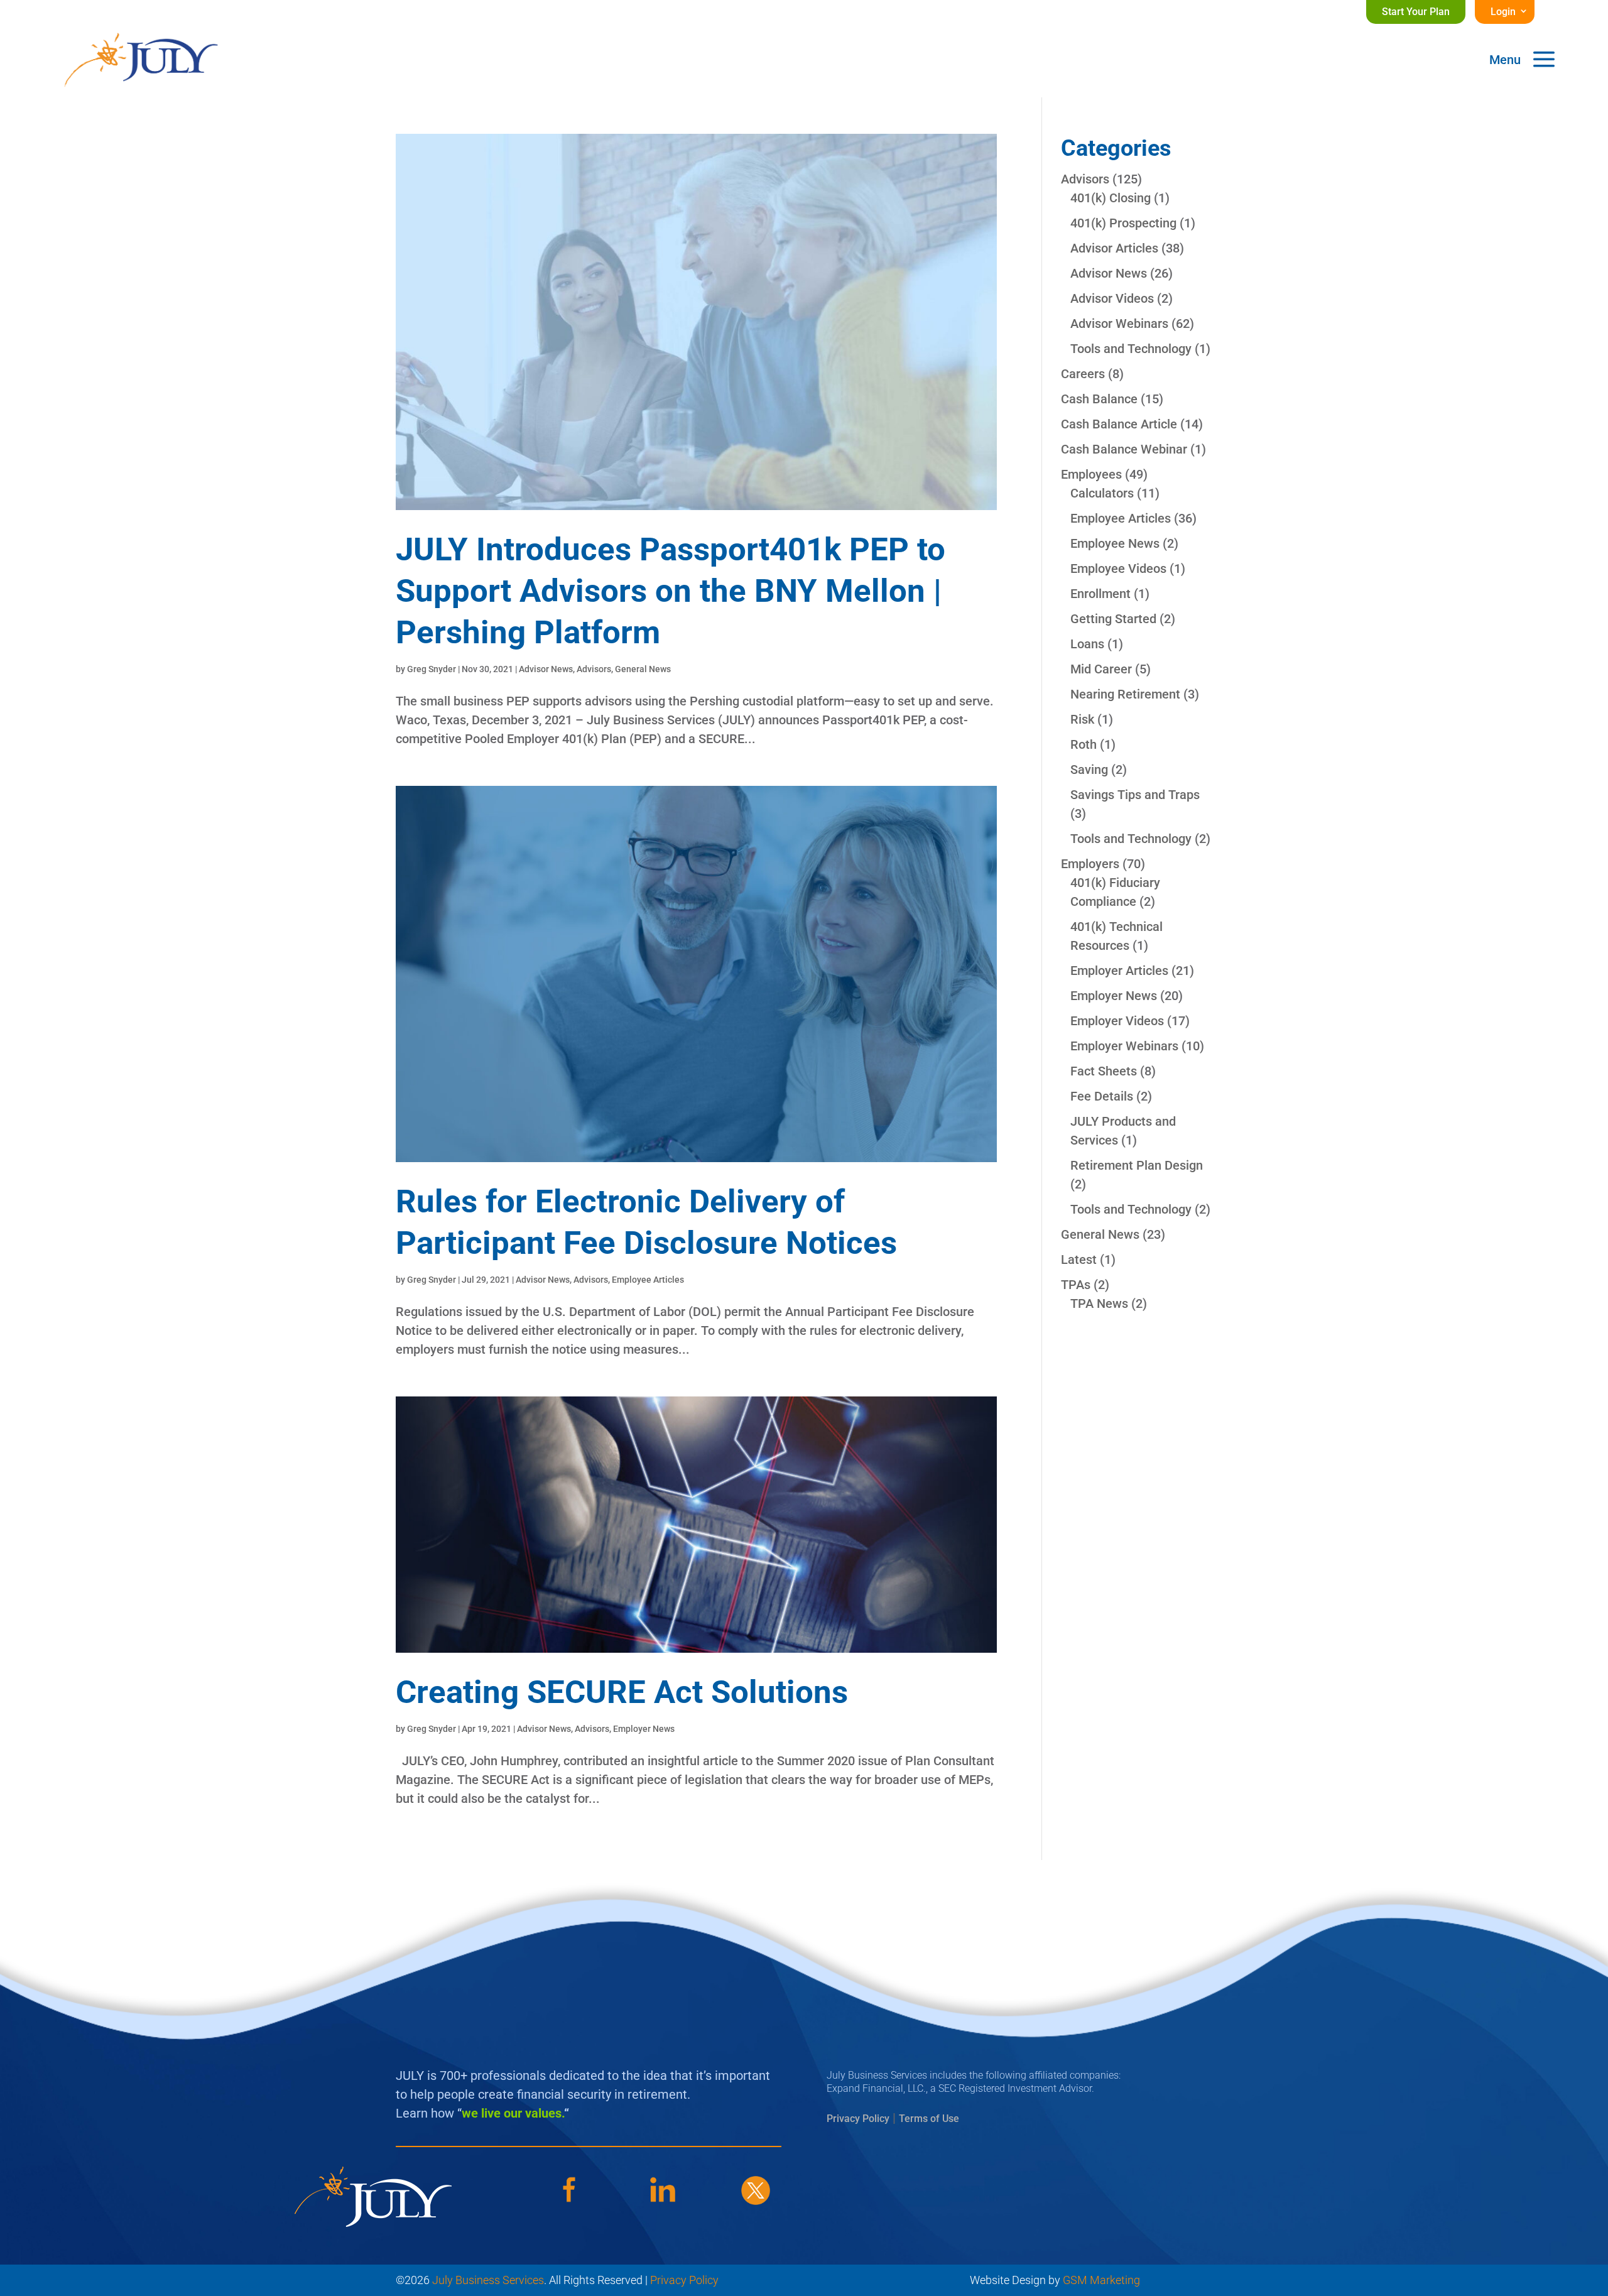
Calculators (1102, 493)
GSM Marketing (1101, 2280)
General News (643, 669)
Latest (1079, 1260)
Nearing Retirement (1125, 694)
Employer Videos (1117, 1021)
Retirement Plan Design (1137, 1165)
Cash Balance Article (1119, 424)
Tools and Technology (1131, 349)
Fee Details (1102, 1096)
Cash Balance (1099, 399)
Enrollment (1100, 594)
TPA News (1099, 1303)
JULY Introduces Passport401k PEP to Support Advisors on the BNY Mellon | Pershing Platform (671, 591)
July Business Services (488, 2280)
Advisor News (546, 669)
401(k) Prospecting (1123, 223)
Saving (1089, 770)
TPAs (1076, 1285)
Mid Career (1101, 669)
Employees (1091, 474)
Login (1503, 12)
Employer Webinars (1124, 1046)
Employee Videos (1118, 569)
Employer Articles (1119, 971)
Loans (1087, 644)
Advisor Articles (1114, 248)
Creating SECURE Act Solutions (622, 1692)
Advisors (594, 669)
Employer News (644, 1729)
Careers (1083, 374)
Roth (1084, 744)
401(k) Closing (1111, 198)
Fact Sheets (1104, 1071)
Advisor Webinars (1119, 324)
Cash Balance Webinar (1124, 449)
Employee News (1115, 543)
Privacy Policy (858, 2119)
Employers (1090, 864)
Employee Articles (648, 1280)
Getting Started (1113, 619)
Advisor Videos (1112, 298)
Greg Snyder (432, 669)
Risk (1082, 719)
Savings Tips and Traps (1135, 795)
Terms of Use (929, 2119)
